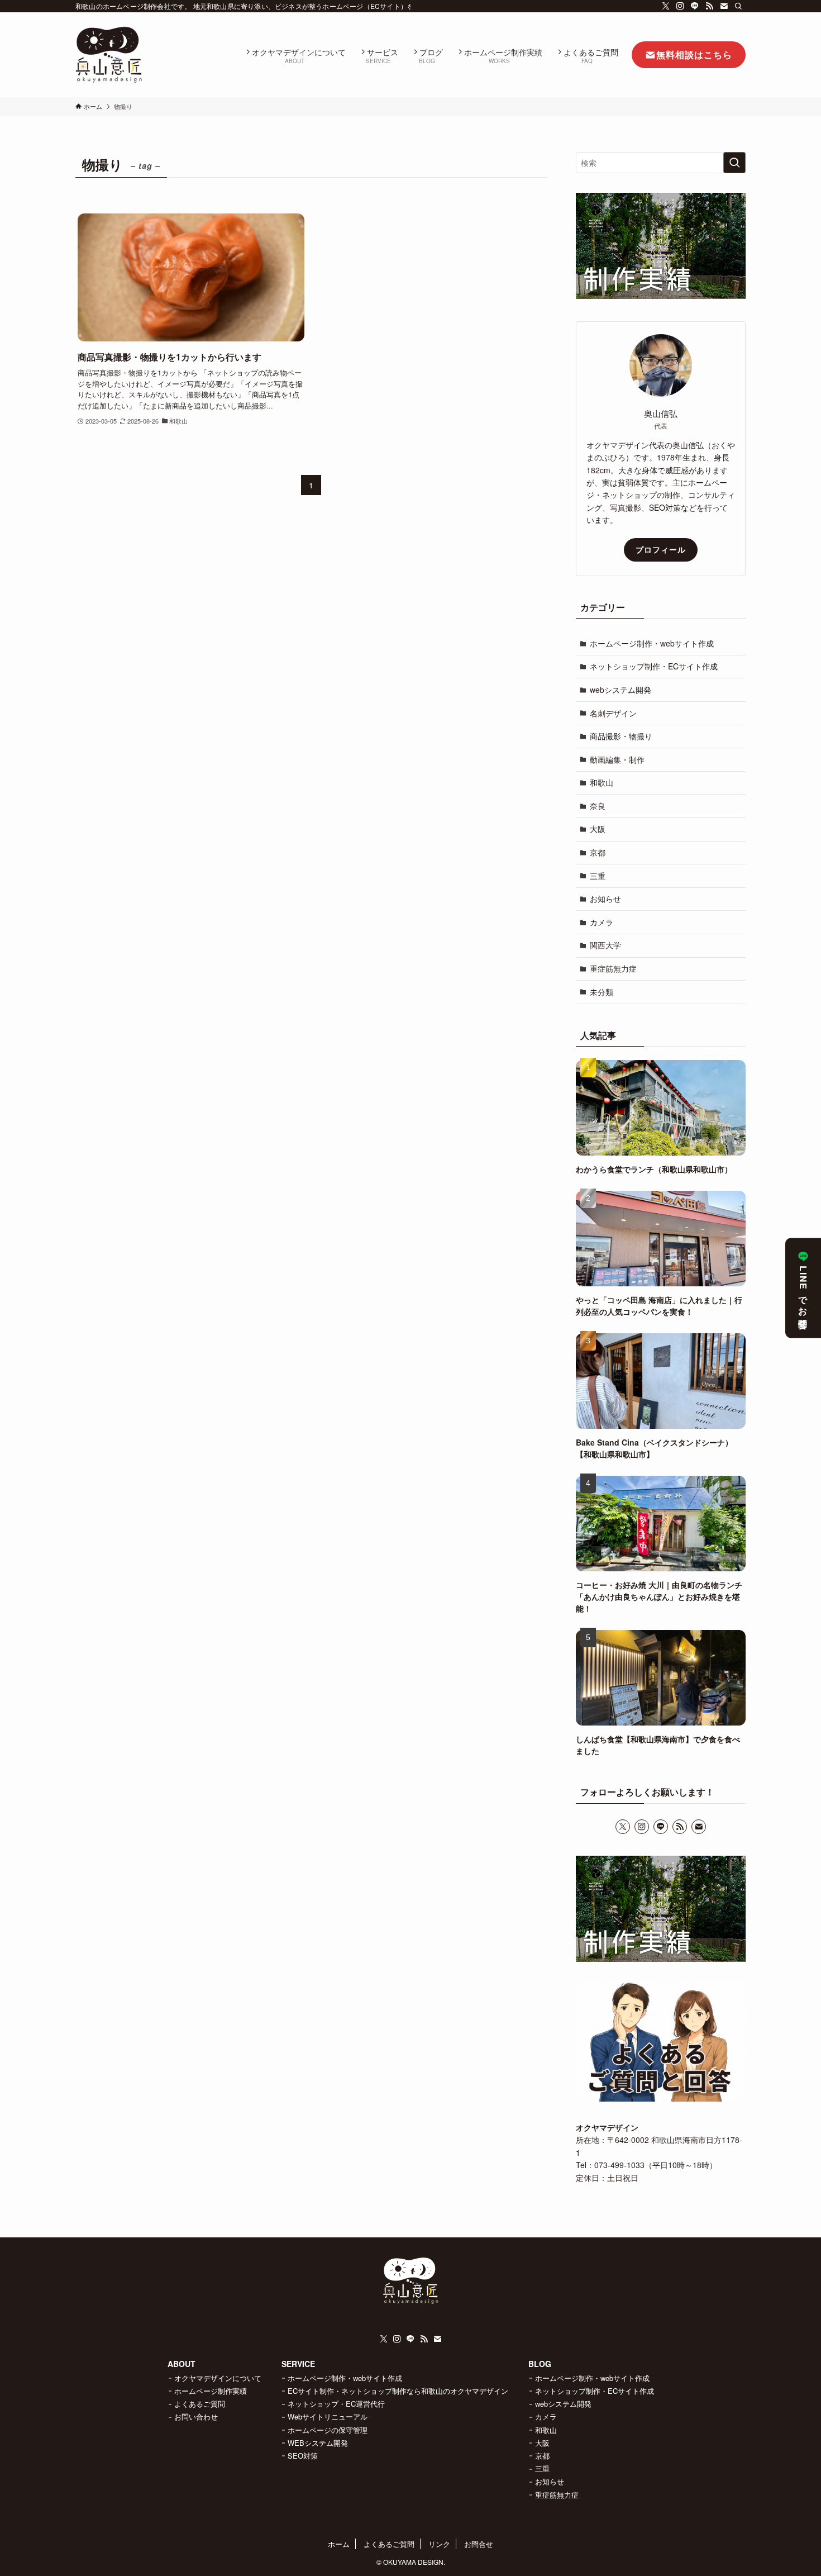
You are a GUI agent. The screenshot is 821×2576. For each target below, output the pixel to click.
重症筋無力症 (613, 968)
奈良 (598, 806)
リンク (439, 2544)
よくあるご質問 (200, 2404)
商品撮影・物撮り (621, 736)
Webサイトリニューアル (328, 2416)
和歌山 (602, 782)
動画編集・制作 (617, 759)
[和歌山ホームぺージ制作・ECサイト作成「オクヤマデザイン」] (109, 55)
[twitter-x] (666, 6)
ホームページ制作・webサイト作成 (652, 643)
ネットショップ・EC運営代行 (336, 2404)
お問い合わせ (196, 2416)
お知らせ (605, 899)
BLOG (540, 2364)
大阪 (598, 829)
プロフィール (661, 549)
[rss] (709, 6)
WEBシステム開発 (318, 2443)
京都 (598, 852)
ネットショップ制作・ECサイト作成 (654, 666)
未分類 (602, 992)
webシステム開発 (620, 690)
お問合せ (479, 2544)
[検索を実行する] (734, 163)
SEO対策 (303, 2456)
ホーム (339, 2544)
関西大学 (605, 945)
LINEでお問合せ (803, 1295)
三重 (598, 876)
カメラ (602, 922)
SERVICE (298, 2364)
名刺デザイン (613, 713)
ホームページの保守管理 (328, 2430)
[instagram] (680, 6)
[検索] (738, 6)
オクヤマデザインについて (218, 2378)
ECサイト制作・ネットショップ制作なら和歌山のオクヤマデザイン (398, 2391)
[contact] (724, 6)
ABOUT (182, 2364)
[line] (695, 6)
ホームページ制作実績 (211, 2391)
